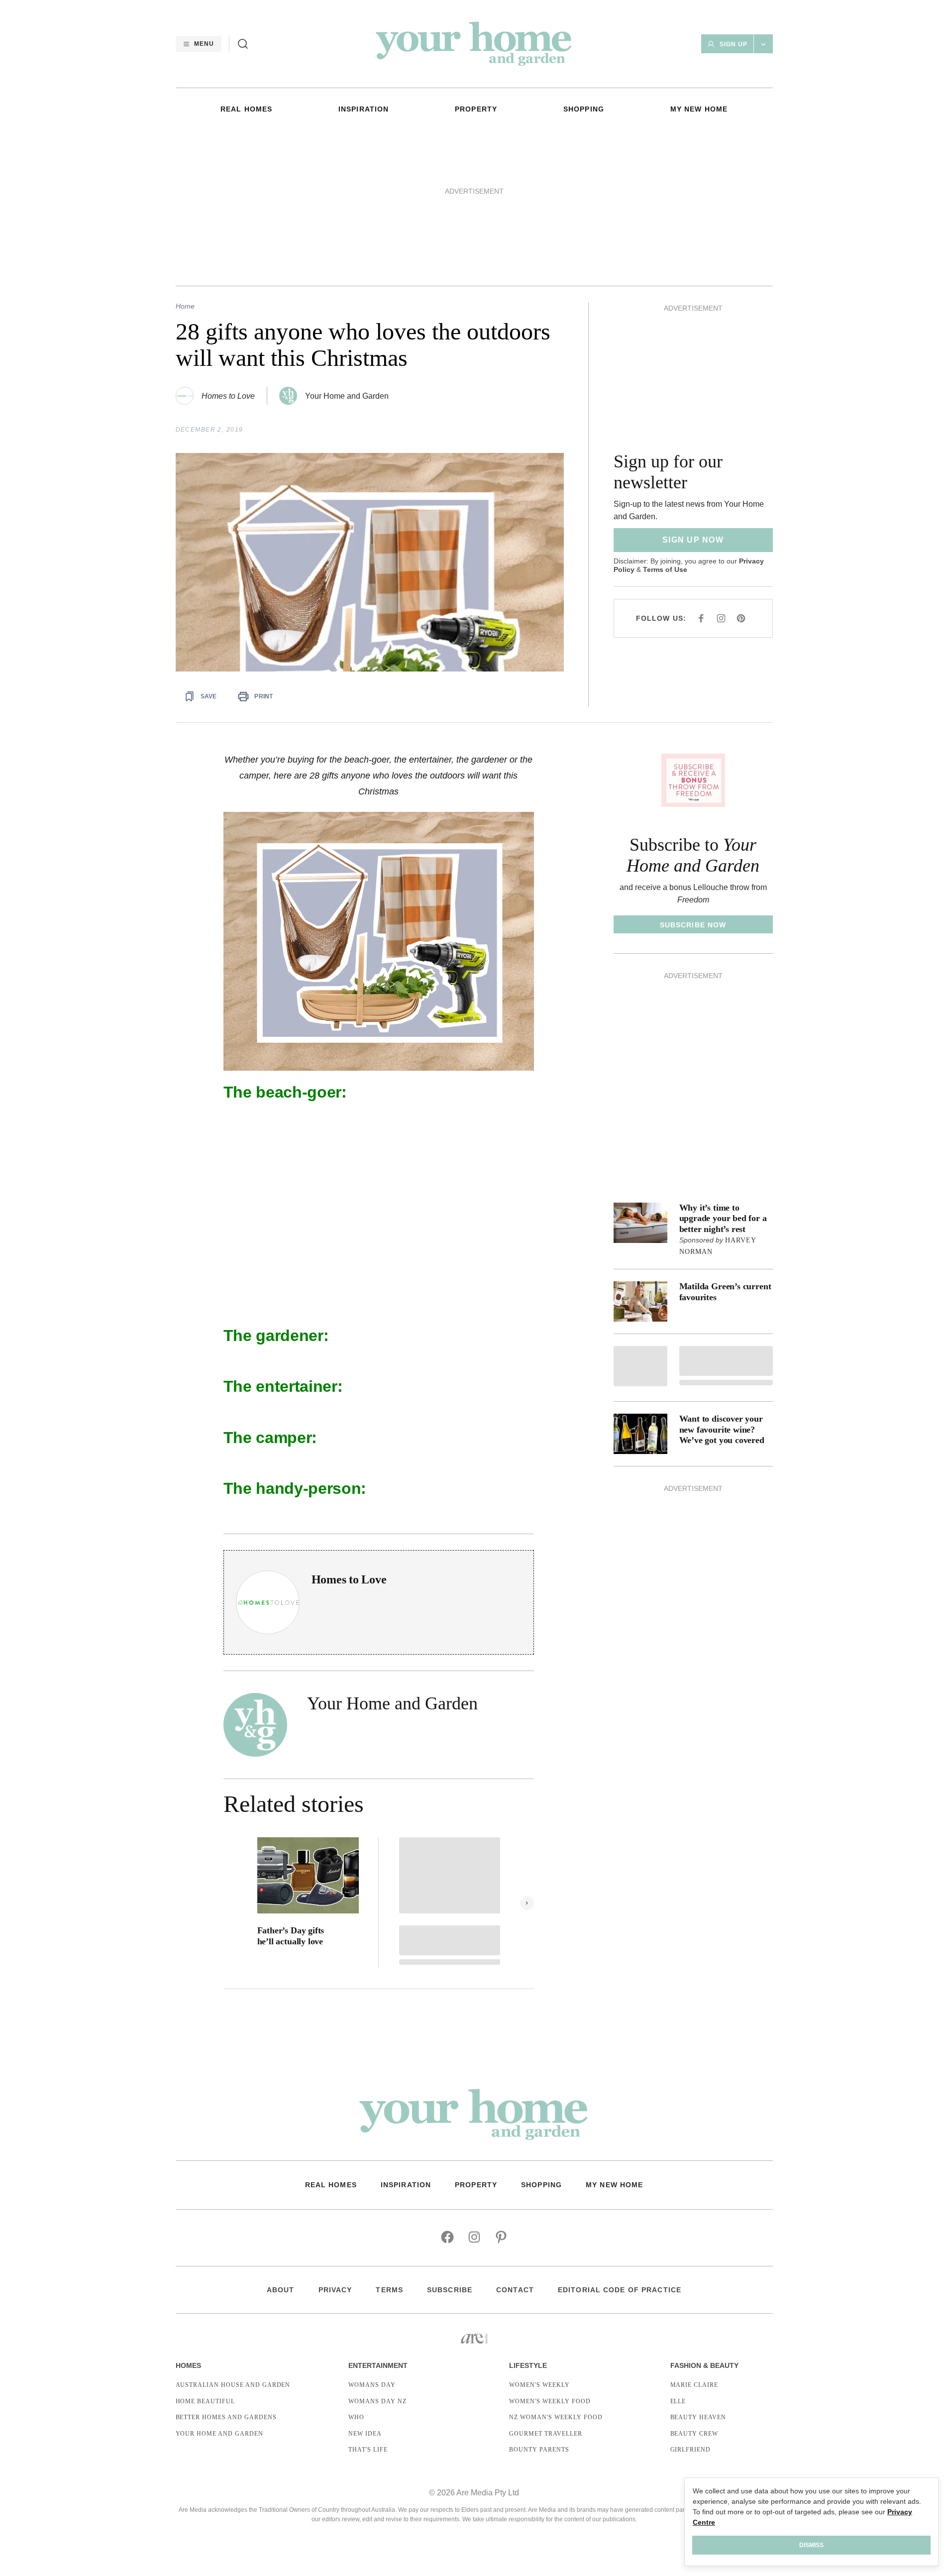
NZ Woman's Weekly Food (556, 2417)
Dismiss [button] (811, 2545)
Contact (515, 2290)
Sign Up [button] (734, 44)
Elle (678, 2401)
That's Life (368, 2450)
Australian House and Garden (233, 2385)
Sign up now (693, 540)
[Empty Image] (640, 1366)
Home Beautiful (205, 2401)
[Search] (243, 44)
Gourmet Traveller (545, 2434)
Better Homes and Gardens (226, 2417)
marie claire (694, 2385)
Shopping (584, 109)
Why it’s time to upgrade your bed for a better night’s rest (723, 1218)
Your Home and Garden (347, 396)
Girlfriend (691, 2450)
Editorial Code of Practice (620, 2290)
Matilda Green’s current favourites (725, 1292)
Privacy (335, 2290)
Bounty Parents (539, 2450)
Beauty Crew (694, 2434)
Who (356, 2417)
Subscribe (450, 2290)
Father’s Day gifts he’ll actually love (291, 1936)
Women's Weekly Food (550, 2401)
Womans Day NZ (377, 2401)
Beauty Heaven (698, 2417)
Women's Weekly (539, 2385)
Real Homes (246, 109)
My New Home (699, 109)
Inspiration (364, 109)
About (281, 2290)
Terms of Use (665, 569)
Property (476, 109)
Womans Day (372, 2385)
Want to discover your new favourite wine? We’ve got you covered (722, 1429)
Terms (389, 2290)
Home (185, 306)
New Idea (365, 2434)
